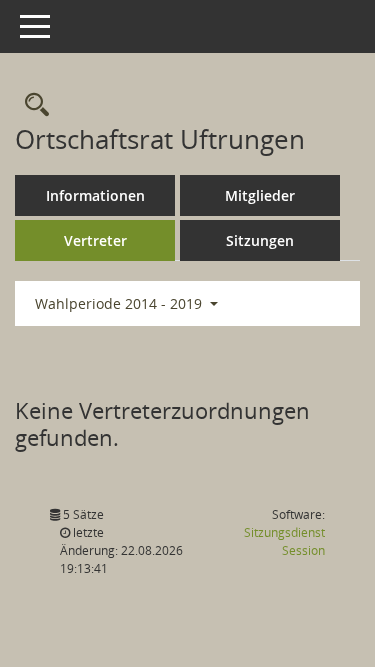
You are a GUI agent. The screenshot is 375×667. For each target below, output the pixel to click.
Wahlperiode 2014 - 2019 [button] (120, 303)
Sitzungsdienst (284, 541)
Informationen (95, 195)
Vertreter (95, 240)
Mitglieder (260, 195)
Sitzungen (260, 240)
